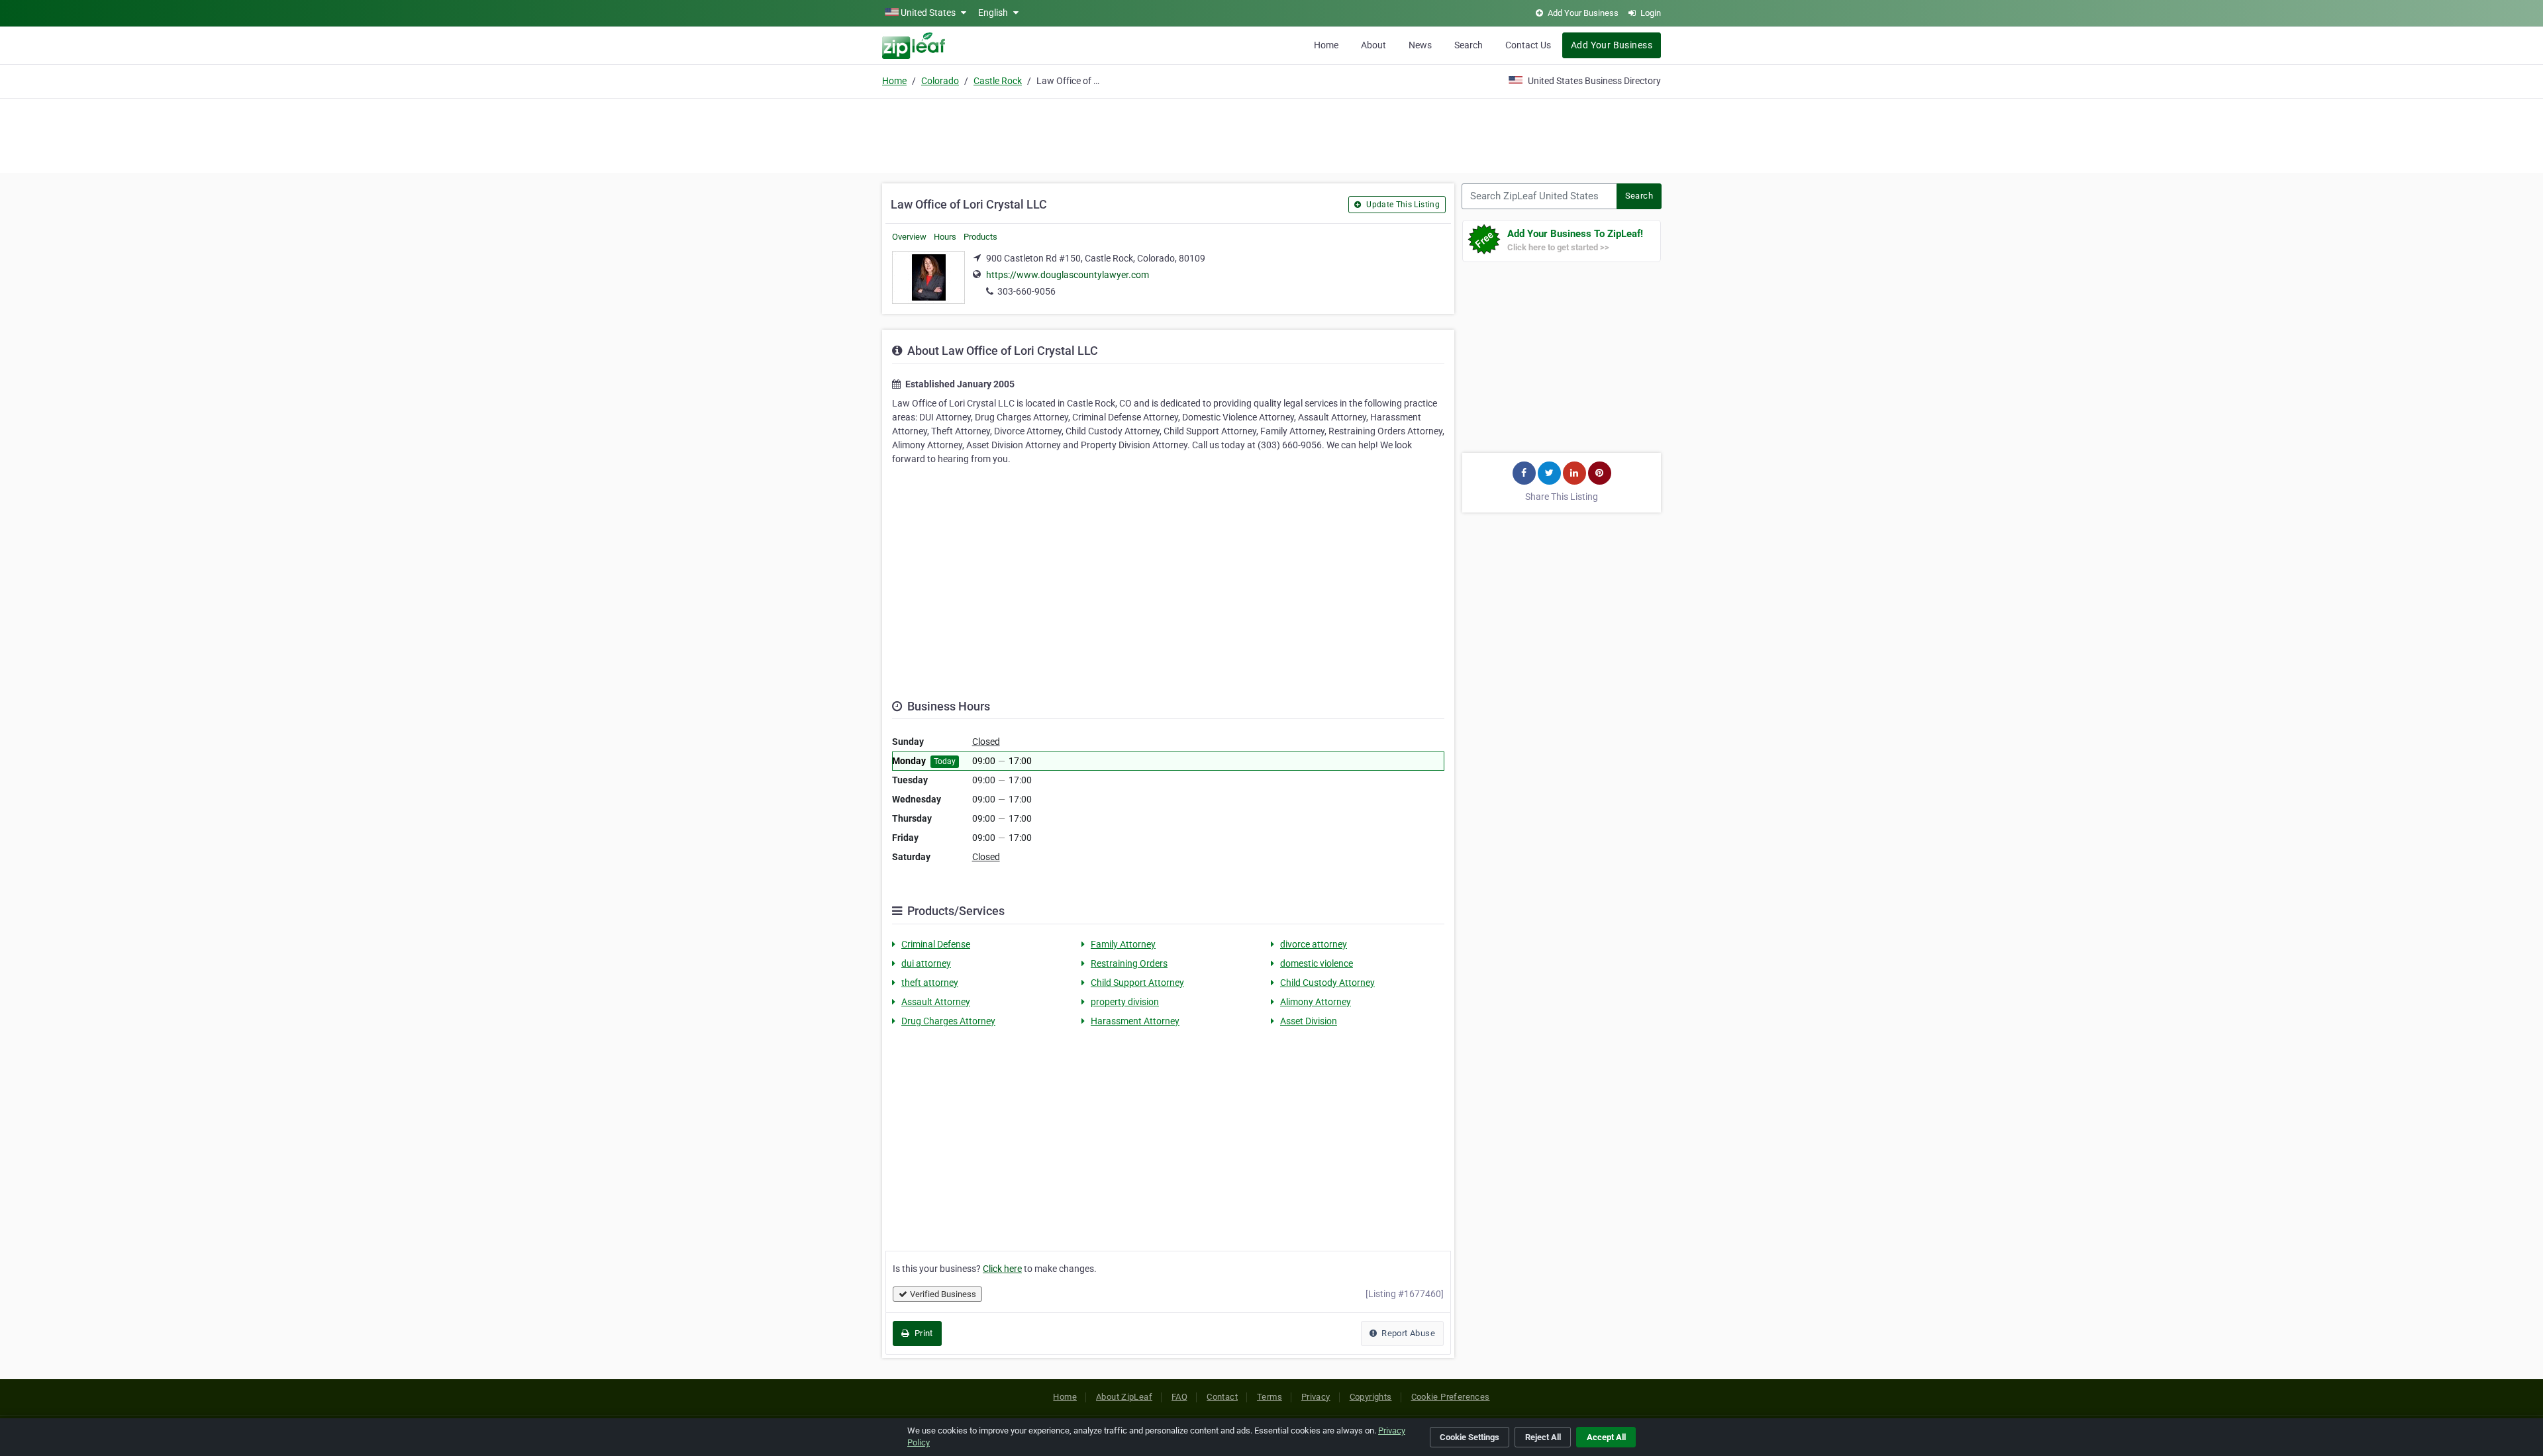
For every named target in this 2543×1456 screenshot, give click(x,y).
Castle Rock (998, 81)
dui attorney (926, 963)
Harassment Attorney (1135, 1021)
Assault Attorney (936, 1002)
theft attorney (930, 983)
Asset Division (1309, 1021)
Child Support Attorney (1137, 983)
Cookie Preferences (1451, 1397)
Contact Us (1528, 45)
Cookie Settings (1470, 1437)
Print (922, 1333)
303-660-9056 (1026, 291)
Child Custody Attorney (1327, 983)
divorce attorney (1314, 944)
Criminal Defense (936, 944)
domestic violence (1317, 963)
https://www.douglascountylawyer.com (1068, 275)
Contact (1222, 1397)
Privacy (1316, 1397)
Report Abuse (1407, 1333)
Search (1469, 45)
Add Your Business (1612, 45)
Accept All (1606, 1437)
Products (980, 237)
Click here (1002, 1269)
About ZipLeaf (1124, 1397)
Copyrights (1371, 1397)
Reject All (1543, 1437)
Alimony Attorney (1316, 1002)
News (1420, 45)
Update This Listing (1402, 205)
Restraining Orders (1129, 963)
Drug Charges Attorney (948, 1021)
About (1373, 45)
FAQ (1179, 1397)
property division (1125, 1002)
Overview (909, 237)
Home (1326, 45)
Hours (945, 237)
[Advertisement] (1271, 134)
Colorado (940, 81)
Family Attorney (1123, 944)
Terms (1270, 1397)
